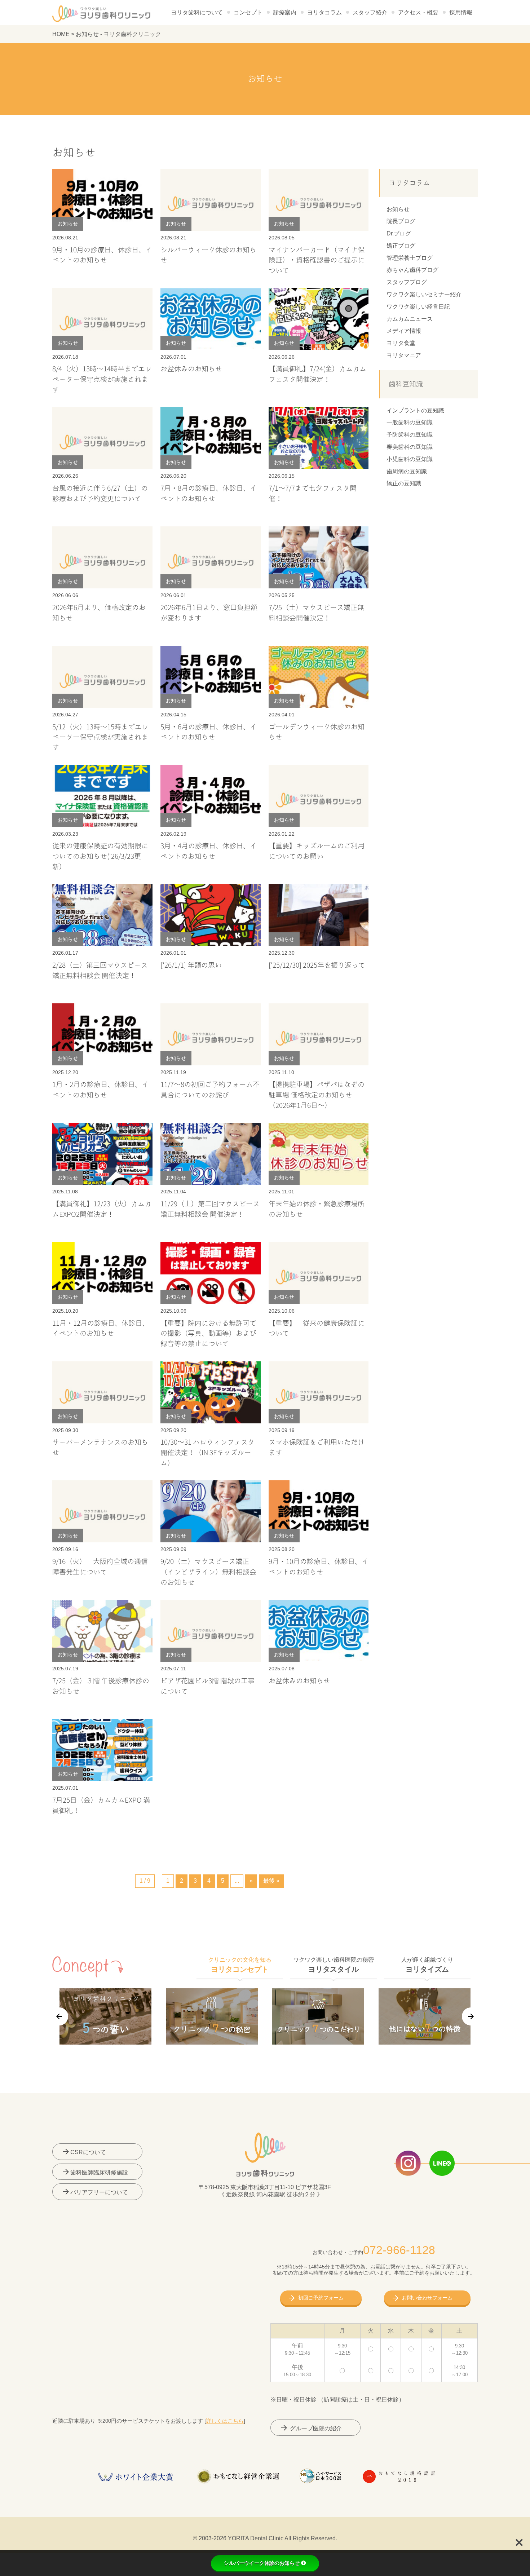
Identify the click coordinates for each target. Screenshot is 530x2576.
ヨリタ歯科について (197, 12)
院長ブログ (401, 221)
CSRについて (84, 2152)
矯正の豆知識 (404, 483)
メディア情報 (404, 331)
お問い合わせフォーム (427, 2298)
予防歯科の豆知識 (410, 435)
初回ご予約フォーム (321, 2298)
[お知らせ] (102, 174)
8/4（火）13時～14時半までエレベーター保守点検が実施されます (102, 379)
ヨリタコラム (324, 12)
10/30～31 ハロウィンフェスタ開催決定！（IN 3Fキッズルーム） (207, 1453)
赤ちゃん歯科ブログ (412, 270)
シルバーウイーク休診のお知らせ (262, 2563)
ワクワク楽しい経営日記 (418, 307)
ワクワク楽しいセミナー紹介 (424, 294)
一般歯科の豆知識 (410, 422)
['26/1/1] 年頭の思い (191, 965)
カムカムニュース (410, 319)
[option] (105, 2016)
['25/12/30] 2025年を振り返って (317, 965)
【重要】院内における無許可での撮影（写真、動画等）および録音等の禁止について (208, 1334)
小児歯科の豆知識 (410, 459)
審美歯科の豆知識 (410, 447)
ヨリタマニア (404, 355)
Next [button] (471, 2016)
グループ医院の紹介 (311, 2428)
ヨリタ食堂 (401, 343)
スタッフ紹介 (370, 12)
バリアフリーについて (95, 2192)
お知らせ (398, 209)
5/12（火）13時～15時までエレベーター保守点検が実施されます (100, 737)
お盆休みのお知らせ (191, 369)
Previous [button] (59, 2016)
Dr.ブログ (399, 233)
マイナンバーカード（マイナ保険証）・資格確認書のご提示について (317, 260)
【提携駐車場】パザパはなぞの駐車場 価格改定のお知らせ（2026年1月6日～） (317, 1095)
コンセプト (248, 12)
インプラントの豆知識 (415, 410)
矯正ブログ (401, 246)
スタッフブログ (407, 282)
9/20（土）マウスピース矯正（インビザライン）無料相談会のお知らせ (208, 1572)
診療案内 (285, 12)
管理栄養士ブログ (410, 258)
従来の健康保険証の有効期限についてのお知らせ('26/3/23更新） (100, 856)
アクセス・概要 (418, 12)
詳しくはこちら (225, 2421)
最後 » (271, 1881)
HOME (61, 34)
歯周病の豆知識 (407, 471)
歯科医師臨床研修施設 (95, 2172)
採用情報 (461, 12)
